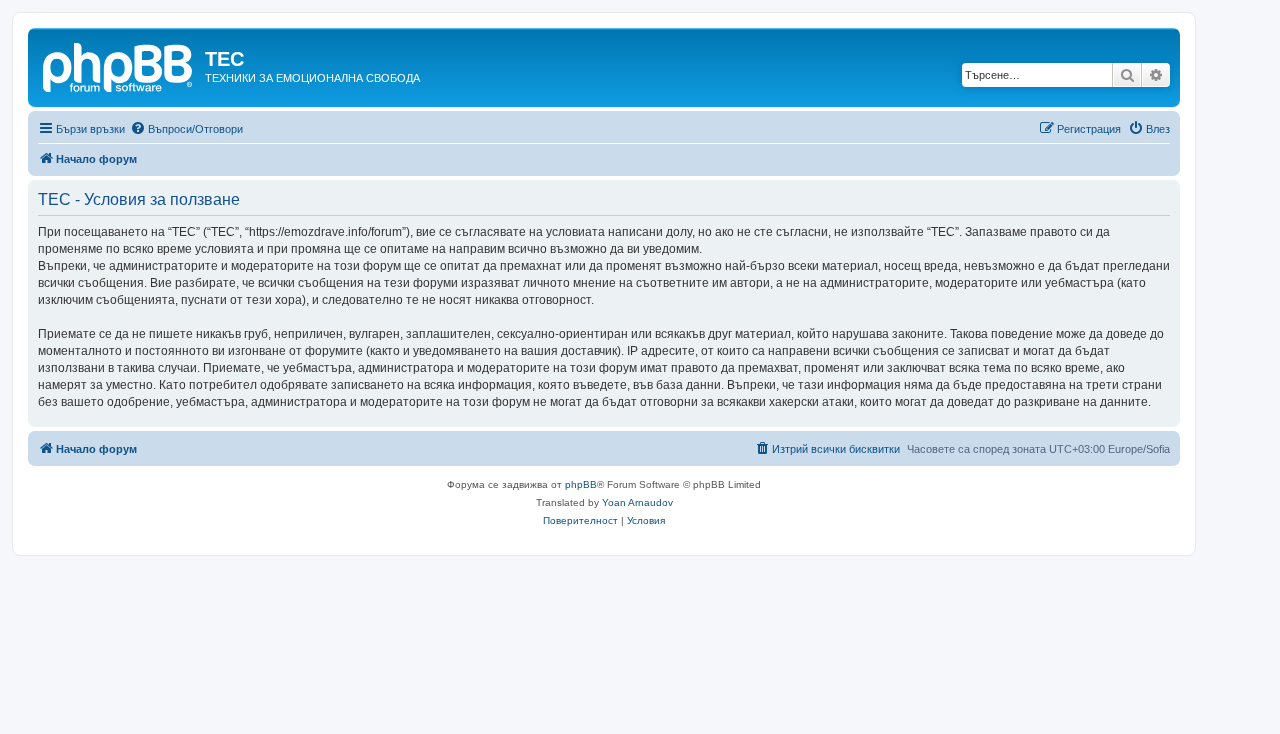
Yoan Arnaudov (637, 502)
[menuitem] (186, 129)
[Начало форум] (119, 65)
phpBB (581, 484)
